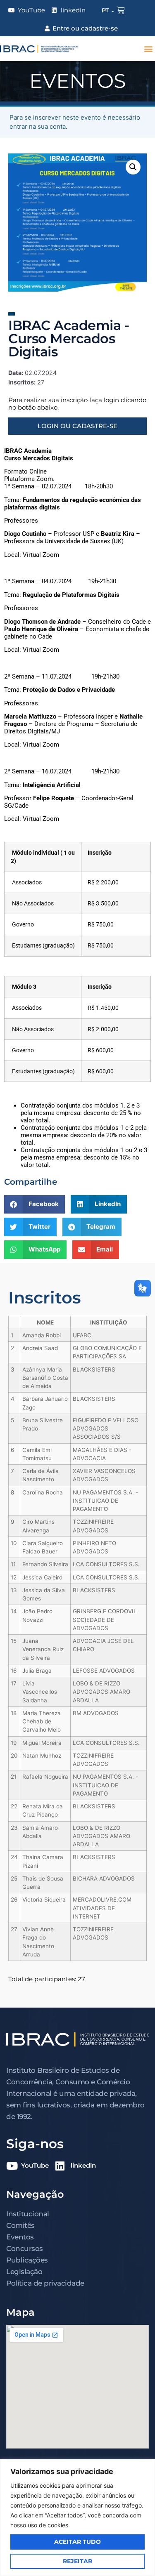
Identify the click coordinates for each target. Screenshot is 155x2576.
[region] (77, 2518)
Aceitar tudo (77, 2542)
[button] (148, 49)
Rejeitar (77, 2561)
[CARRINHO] (121, 10)
